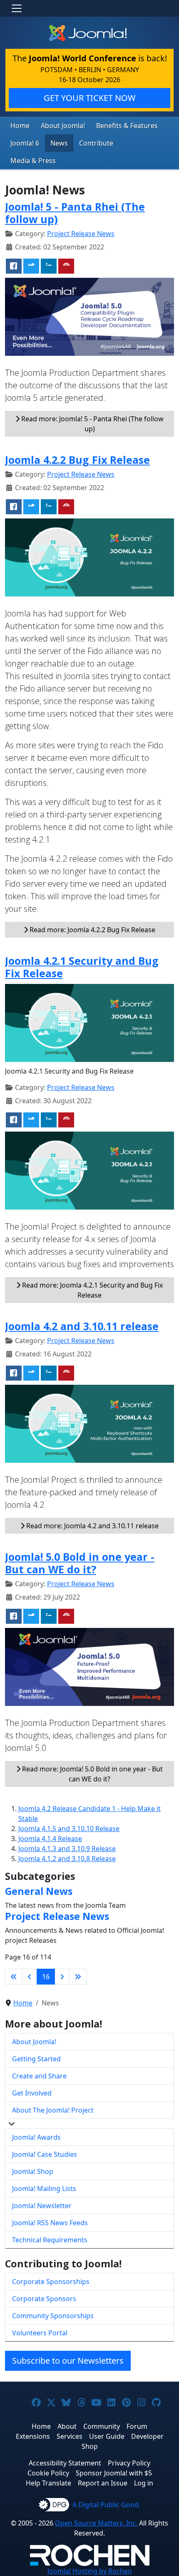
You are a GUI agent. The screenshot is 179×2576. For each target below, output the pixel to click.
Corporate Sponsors (44, 2299)
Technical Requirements (50, 2240)
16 (46, 1977)
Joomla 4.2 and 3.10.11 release (82, 1326)
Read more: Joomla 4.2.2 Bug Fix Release (92, 930)
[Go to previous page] (30, 1977)
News (59, 143)
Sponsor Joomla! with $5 (114, 2473)
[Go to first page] (14, 1977)
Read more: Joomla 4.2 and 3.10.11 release (92, 1526)
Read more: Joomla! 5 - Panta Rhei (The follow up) (92, 424)
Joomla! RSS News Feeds (50, 2223)
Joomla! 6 (25, 143)
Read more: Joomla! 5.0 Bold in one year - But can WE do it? (92, 1774)
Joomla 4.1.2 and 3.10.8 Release (67, 1859)
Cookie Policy (48, 2473)
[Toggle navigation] (17, 8)
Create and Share (39, 2076)
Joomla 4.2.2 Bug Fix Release (77, 460)
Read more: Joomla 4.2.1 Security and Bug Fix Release (92, 1290)
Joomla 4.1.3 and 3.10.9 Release (67, 1849)
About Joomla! (63, 126)
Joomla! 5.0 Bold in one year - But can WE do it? (80, 1563)
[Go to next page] (62, 1977)
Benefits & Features (127, 126)
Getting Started (36, 2059)
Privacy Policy (129, 2463)
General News (39, 1891)
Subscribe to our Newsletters (68, 2361)
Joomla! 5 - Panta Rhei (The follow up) (75, 213)
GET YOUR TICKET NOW (90, 98)
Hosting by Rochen (90, 2571)
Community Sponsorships (53, 2316)
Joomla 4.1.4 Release (50, 1839)
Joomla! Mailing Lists (44, 2189)
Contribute (96, 143)
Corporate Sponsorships (51, 2282)
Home (20, 126)
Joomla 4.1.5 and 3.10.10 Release (69, 1829)
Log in (144, 2483)
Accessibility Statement (65, 2463)
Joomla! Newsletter (42, 2206)
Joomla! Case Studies (45, 2154)
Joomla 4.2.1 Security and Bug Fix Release (82, 967)
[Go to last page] (78, 1977)
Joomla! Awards (36, 2137)
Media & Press (33, 161)
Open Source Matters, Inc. (96, 2523)
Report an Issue (103, 2483)
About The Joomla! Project (53, 2110)
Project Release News (81, 234)
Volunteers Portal (40, 2333)
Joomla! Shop (33, 2171)
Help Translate (48, 2483)
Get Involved (32, 2093)
